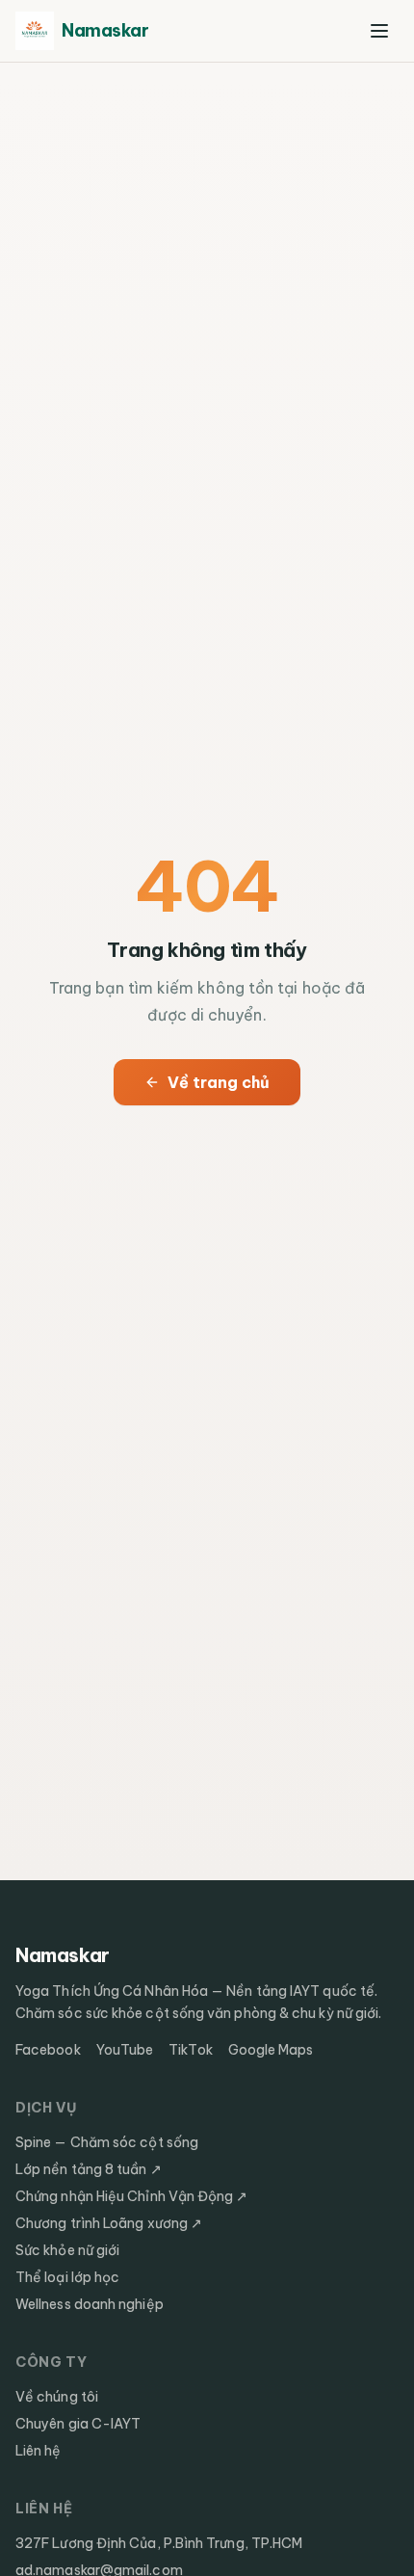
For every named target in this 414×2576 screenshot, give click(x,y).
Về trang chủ (219, 1082)
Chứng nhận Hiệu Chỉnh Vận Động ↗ (132, 2196)
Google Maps (271, 2050)
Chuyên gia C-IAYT (78, 2424)
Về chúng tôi (57, 2397)
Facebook (48, 2050)
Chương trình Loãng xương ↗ (109, 2223)
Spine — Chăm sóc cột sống (107, 2142)
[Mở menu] (379, 31)
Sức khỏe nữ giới (67, 2250)
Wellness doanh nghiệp (90, 2304)
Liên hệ (39, 2451)
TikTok (190, 2050)
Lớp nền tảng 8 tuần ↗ (89, 2169)
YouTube (125, 2050)
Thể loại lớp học (67, 2277)
